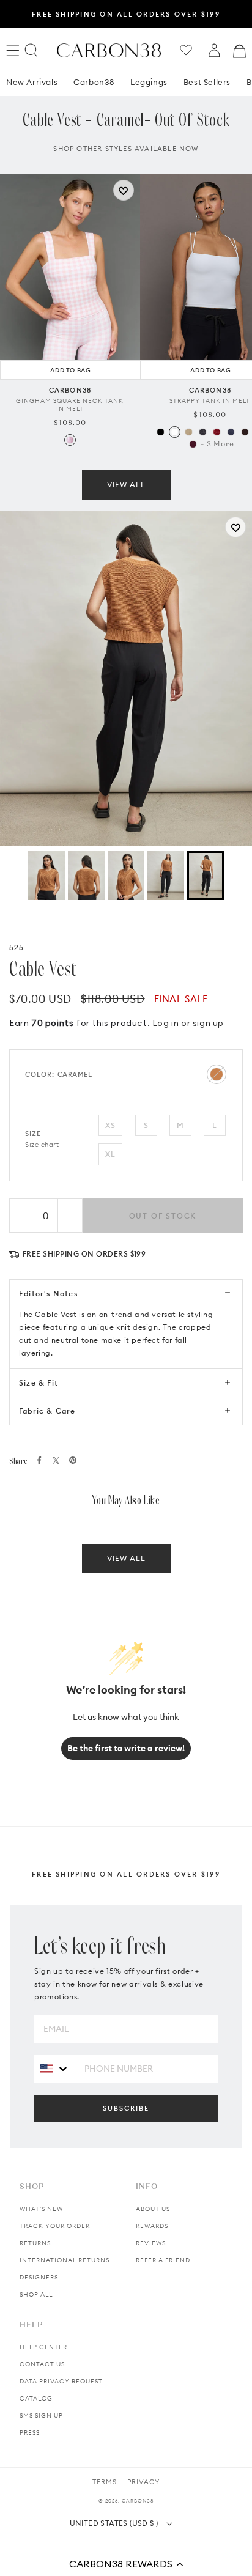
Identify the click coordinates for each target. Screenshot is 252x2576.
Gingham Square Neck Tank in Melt (70, 405)
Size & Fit (39, 1383)
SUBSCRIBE (126, 2108)
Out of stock (163, 1216)
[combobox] (55, 2068)
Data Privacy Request (61, 2381)
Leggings (149, 82)
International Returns (65, 2260)
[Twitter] (56, 1460)
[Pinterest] (73, 1460)
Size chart (42, 1145)
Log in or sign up (188, 1023)
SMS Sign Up (41, 2415)
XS (110, 1125)
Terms (105, 2482)
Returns (35, 2243)
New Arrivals (32, 82)
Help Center (43, 2347)
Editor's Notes (48, 1294)
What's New (41, 2209)
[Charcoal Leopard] (203, 432)
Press (30, 2433)
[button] (126, 2564)
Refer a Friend (163, 2260)
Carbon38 (94, 82)
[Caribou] (189, 432)
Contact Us (42, 2364)
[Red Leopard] (217, 432)
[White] (175, 432)
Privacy (143, 2482)
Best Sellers (207, 82)
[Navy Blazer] (231, 432)
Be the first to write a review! (126, 1748)
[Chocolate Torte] (245, 432)
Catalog (36, 2398)
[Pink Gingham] (70, 440)
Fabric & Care (47, 1411)
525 (17, 947)
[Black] (161, 432)
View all (126, 485)
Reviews (151, 2243)
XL (110, 1154)
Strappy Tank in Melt (210, 401)
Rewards (152, 2226)
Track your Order (55, 2226)
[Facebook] (39, 1460)
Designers (39, 2277)
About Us (153, 2209)
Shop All (36, 2294)
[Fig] (193, 444)
